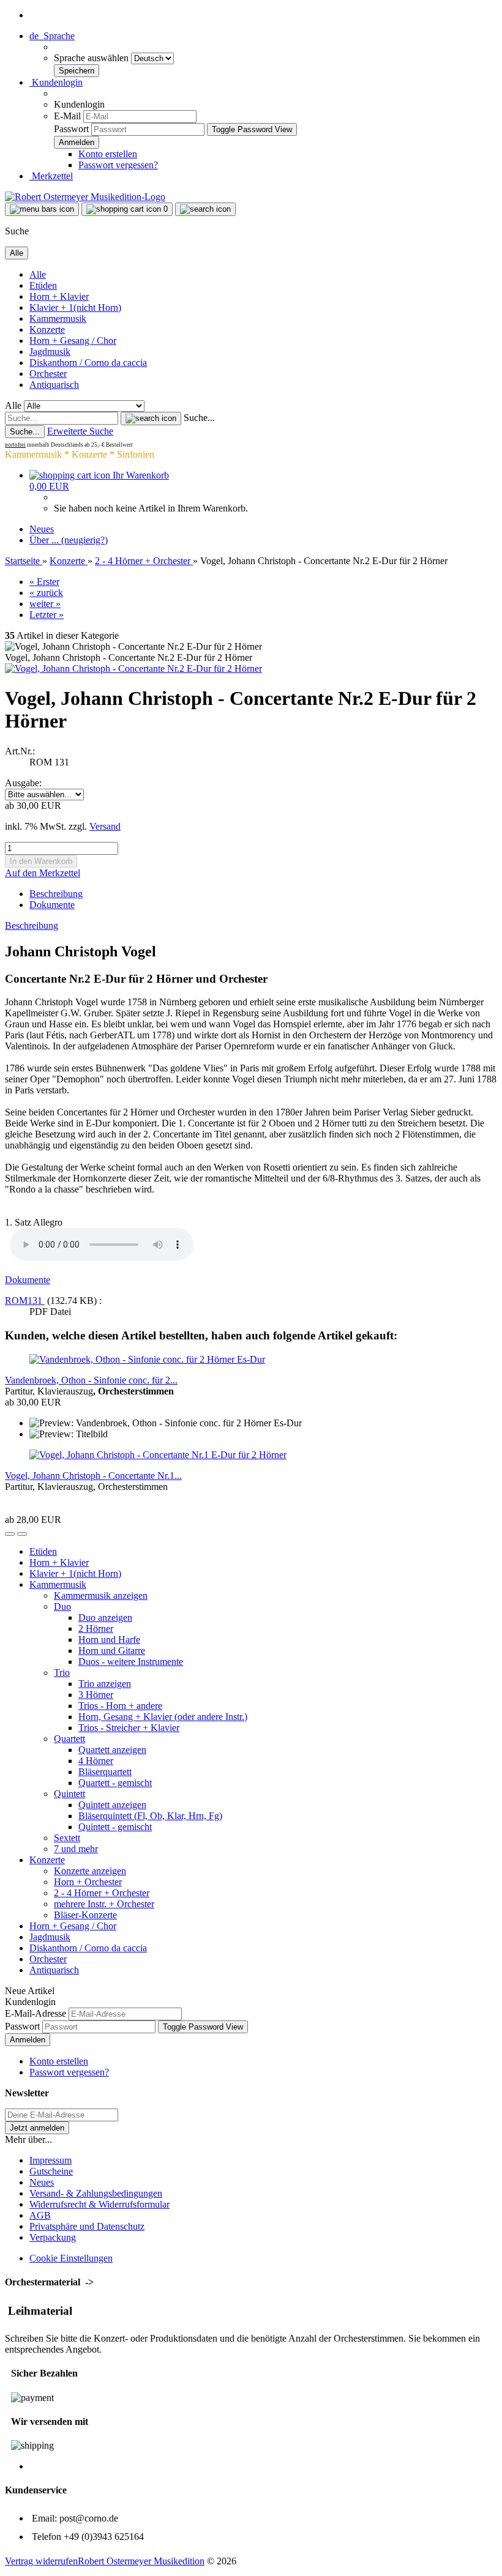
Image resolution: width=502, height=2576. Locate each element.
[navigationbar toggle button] (42, 209)
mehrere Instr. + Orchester (104, 1904)
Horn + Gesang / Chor (73, 341)
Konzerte (47, 329)
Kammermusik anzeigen (101, 1595)
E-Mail (67, 116)
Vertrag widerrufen (41, 2561)
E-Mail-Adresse (36, 2013)
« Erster (44, 582)
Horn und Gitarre (112, 1651)
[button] (52, 36)
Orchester (48, 374)
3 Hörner (96, 1695)
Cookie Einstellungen (71, 2258)
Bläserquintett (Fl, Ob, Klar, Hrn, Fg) (150, 1816)
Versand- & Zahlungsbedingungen (96, 2193)
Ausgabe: (23, 783)
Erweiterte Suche (80, 431)
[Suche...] (151, 419)
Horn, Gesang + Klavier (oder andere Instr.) (163, 1717)
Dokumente (52, 905)
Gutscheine (51, 2171)
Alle (38, 274)
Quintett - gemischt (115, 1827)
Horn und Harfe (109, 1640)
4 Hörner (96, 1761)
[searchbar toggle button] (205, 209)
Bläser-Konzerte (85, 1915)
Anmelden (28, 2040)
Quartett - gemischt (115, 1783)
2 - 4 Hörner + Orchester (102, 1893)
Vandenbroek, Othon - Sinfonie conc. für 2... (91, 1380)
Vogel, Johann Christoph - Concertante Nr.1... (93, 1476)
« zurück (46, 593)
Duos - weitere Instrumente (131, 1662)
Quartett (69, 1739)
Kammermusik (58, 318)
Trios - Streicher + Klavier (129, 1728)
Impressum (51, 2160)
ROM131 (25, 1301)
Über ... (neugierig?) (69, 540)
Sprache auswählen (92, 58)
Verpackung (53, 2237)
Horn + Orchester (88, 1882)
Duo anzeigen (105, 1617)
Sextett (67, 1838)
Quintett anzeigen (112, 1805)
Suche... (199, 418)
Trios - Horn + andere (120, 1706)
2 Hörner (96, 1629)
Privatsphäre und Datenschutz (87, 2226)
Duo (62, 1606)
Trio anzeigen (105, 1684)
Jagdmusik (50, 352)
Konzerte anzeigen (90, 1871)
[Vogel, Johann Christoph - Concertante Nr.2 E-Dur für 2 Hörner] (133, 668)
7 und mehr (76, 1849)
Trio (62, 1673)
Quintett (69, 1794)
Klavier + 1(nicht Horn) (75, 307)
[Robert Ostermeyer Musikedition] (85, 197)
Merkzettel (51, 176)
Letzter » (47, 615)
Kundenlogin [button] (56, 82)
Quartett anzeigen (112, 1750)
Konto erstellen (108, 154)
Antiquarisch (54, 385)
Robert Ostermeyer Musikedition (141, 2561)
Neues (42, 529)
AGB (40, 2215)
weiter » (45, 604)
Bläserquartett (105, 1772)
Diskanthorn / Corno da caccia (88, 363)
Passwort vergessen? (118, 165)
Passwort (71, 129)
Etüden (43, 285)
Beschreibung (56, 894)
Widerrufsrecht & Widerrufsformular (99, 2204)
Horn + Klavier (59, 296)
